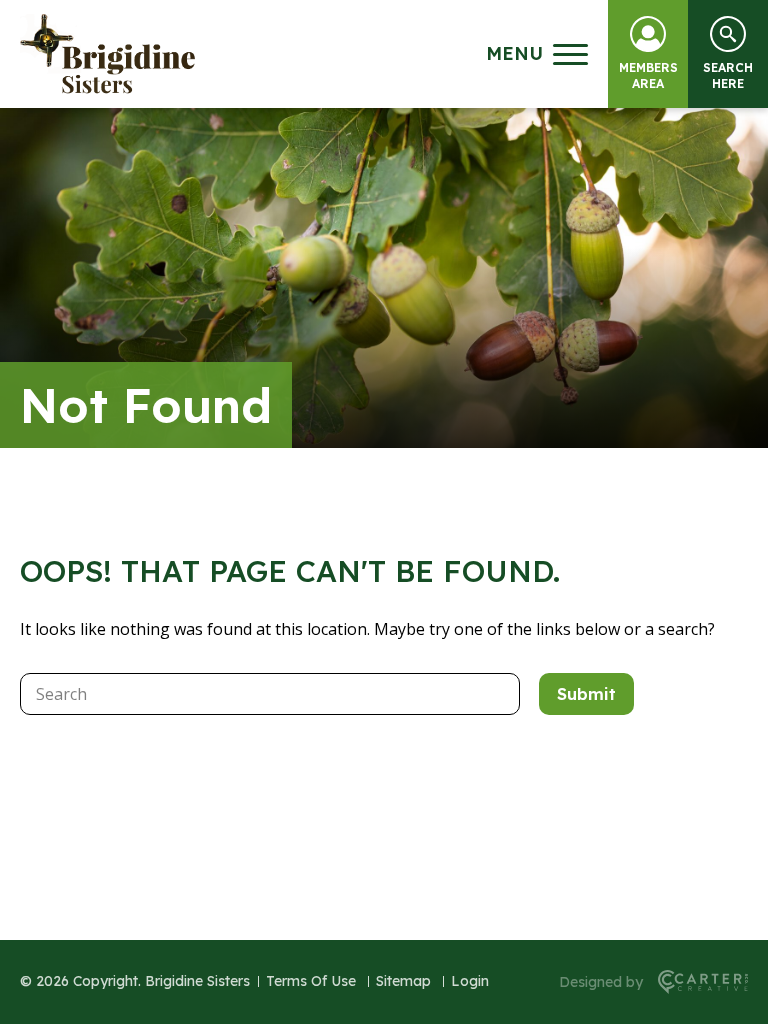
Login (470, 981)
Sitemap (403, 981)
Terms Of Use (311, 981)
